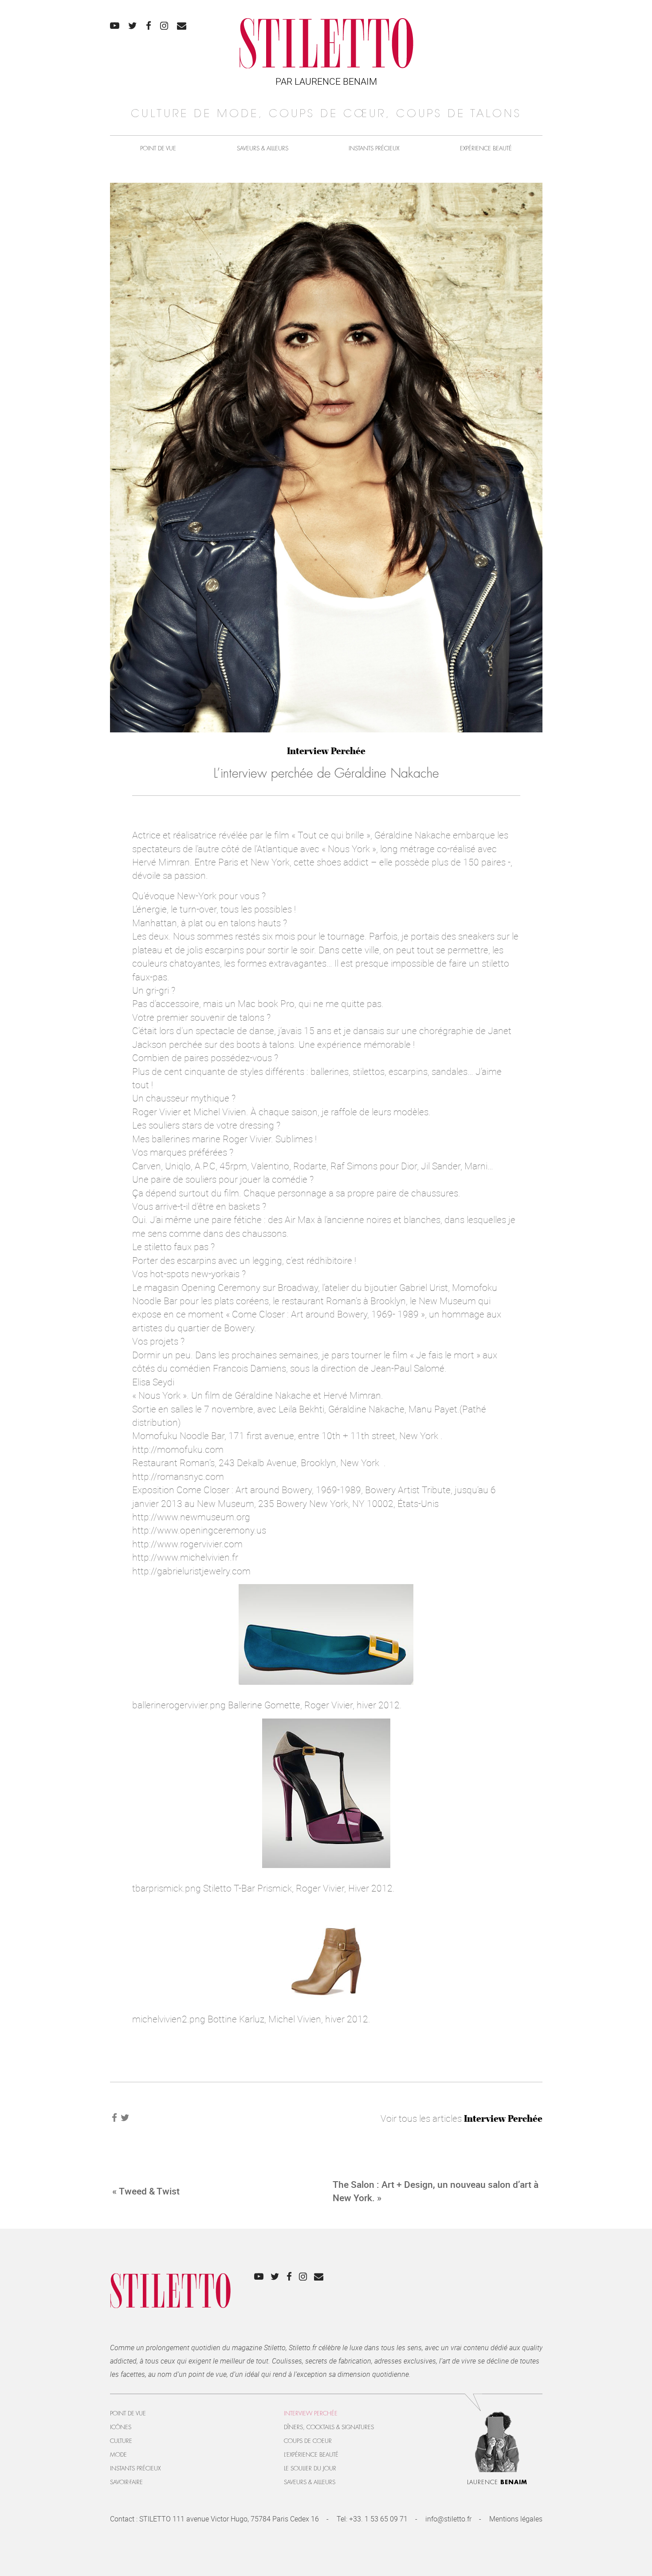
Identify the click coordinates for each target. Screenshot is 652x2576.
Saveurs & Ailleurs (263, 148)
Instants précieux (374, 148)
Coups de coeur (308, 2441)
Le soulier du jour (310, 2468)
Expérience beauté (486, 148)
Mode (118, 2455)
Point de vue (158, 148)
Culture (121, 2441)
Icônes (121, 2427)
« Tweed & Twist (146, 2191)
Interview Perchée (326, 751)
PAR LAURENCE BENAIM (326, 81)
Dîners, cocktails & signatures (329, 2427)
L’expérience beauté (311, 2455)
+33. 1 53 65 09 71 (378, 2519)
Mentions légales (516, 2519)
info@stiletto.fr (448, 2519)
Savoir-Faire (126, 2482)
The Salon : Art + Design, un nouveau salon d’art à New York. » (436, 2191)
